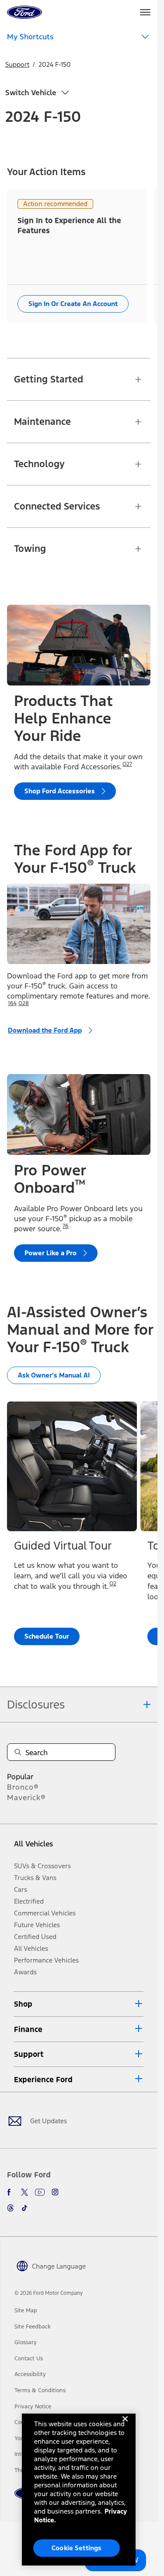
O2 (113, 1584)
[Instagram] (55, 2192)
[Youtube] (40, 2192)
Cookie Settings (77, 2548)
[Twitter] (24, 2192)
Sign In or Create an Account (73, 304)
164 (12, 1003)
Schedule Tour (47, 1636)
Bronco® (23, 1787)
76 (66, 1226)
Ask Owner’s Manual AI (54, 1375)
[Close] (125, 2426)
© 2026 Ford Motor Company (49, 2293)
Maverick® (26, 1798)
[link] (26, 2311)
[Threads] (10, 2208)
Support (17, 64)
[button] (79, 2004)
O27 (127, 764)
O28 (24, 1003)
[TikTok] (24, 2208)
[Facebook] (10, 2192)
